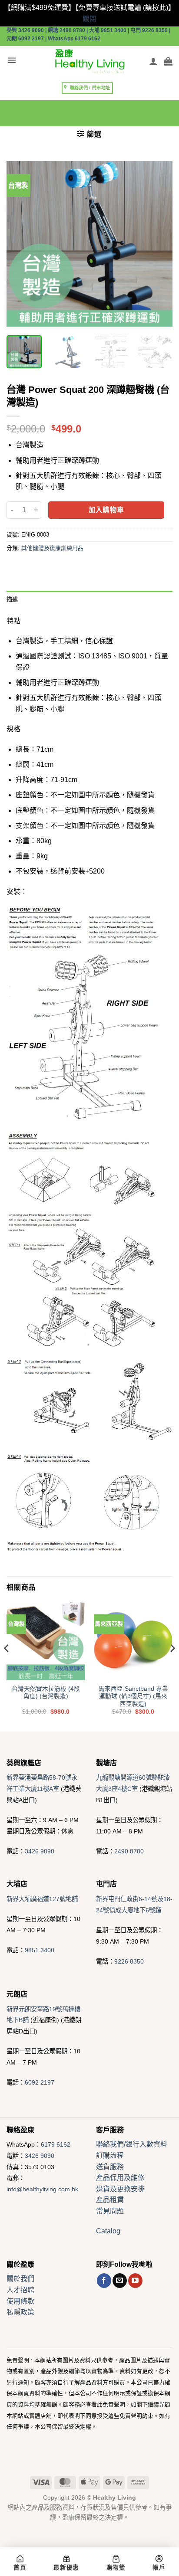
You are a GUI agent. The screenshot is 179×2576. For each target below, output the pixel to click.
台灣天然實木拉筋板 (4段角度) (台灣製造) (46, 1693)
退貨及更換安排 (120, 2189)
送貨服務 (110, 2167)
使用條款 (20, 2301)
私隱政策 (20, 2312)
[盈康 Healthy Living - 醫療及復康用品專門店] (89, 61)
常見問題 (110, 2211)
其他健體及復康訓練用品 (52, 548)
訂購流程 (110, 2155)
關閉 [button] (89, 19)
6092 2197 (40, 2082)
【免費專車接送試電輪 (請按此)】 (125, 8)
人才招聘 (20, 2290)
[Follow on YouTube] (135, 2281)
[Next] (158, 244)
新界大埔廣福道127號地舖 (42, 1899)
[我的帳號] (153, 61)
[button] (12, 61)
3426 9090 (40, 1851)
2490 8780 (129, 1851)
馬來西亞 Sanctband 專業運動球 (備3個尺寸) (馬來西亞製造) (133, 1696)
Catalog (108, 2231)
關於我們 (20, 2279)
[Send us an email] (120, 2281)
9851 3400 (40, 1950)
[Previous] (21, 244)
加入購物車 (106, 510)
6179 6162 (56, 2144)
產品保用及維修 (120, 2178)
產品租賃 (110, 2200)
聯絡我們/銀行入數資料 (132, 2144)
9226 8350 (129, 1961)
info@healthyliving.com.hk (42, 2189)
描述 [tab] (12, 599)
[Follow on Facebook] (104, 2281)
